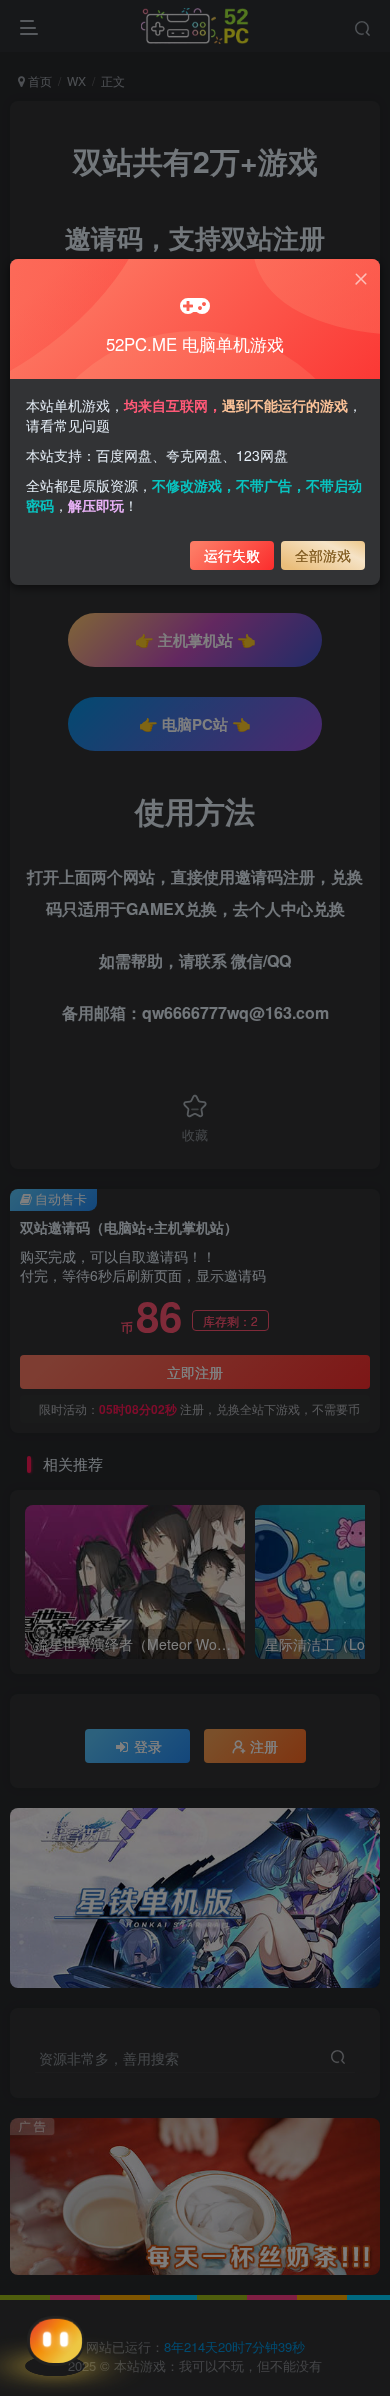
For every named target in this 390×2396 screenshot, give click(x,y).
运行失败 (232, 555)
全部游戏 (323, 555)
